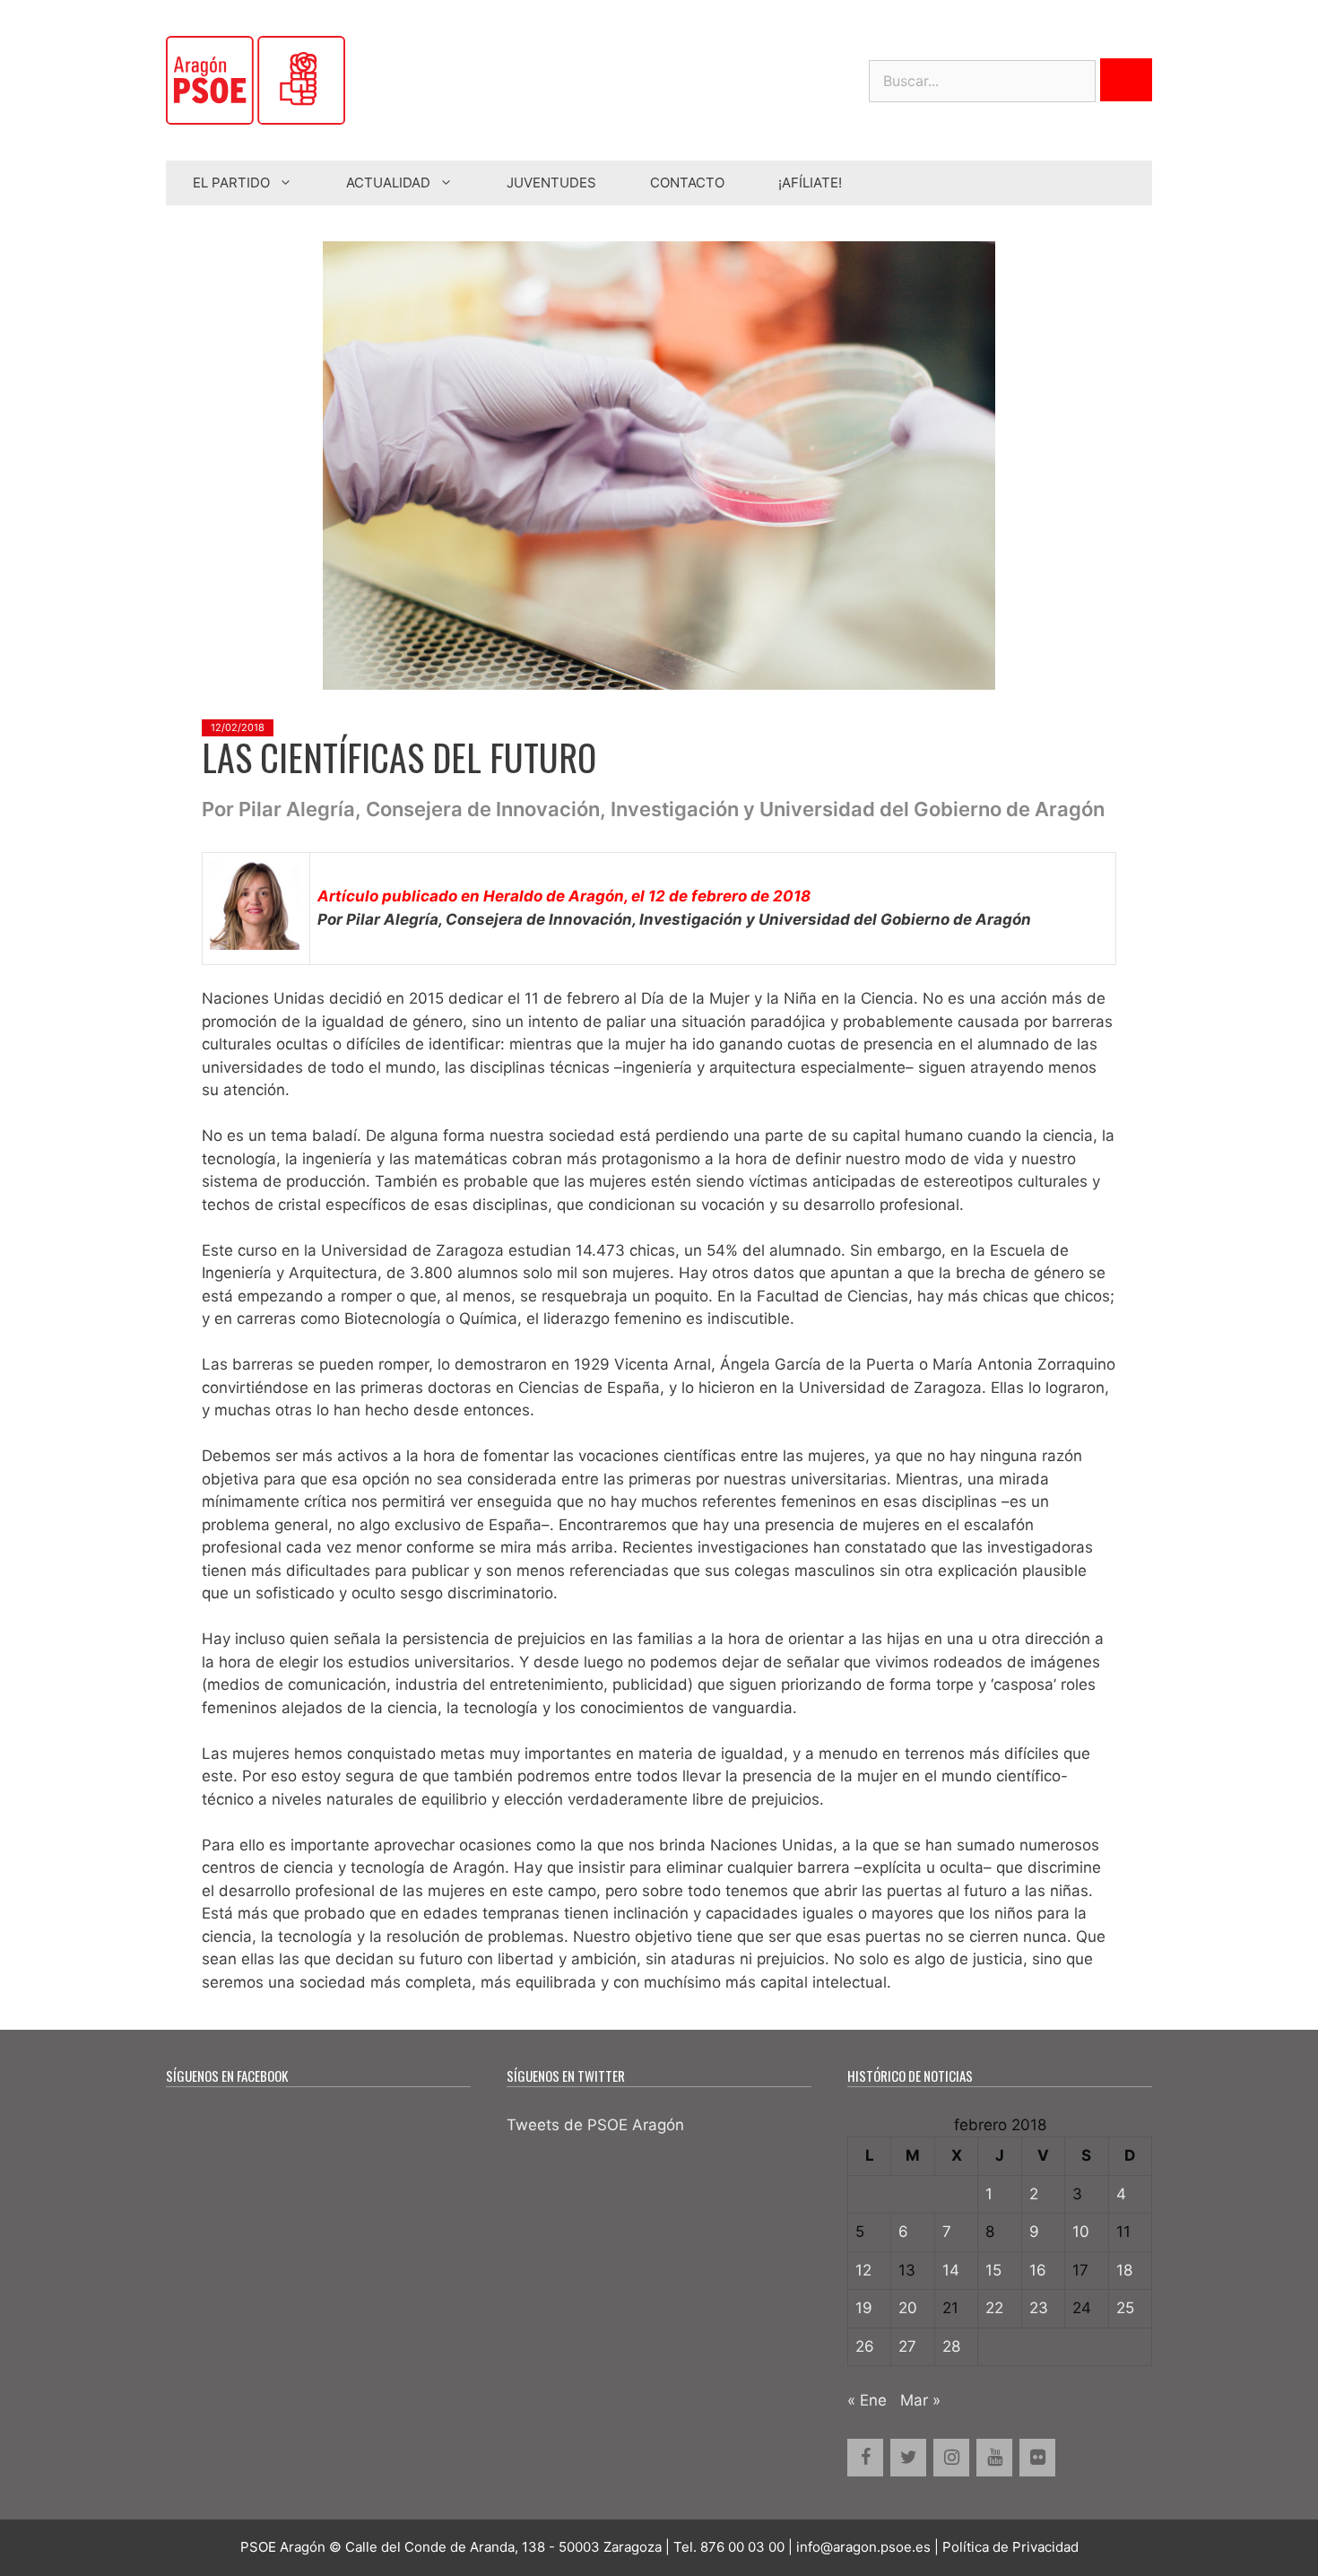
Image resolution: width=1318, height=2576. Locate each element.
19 (864, 2308)
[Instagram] (951, 2458)
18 (1124, 2270)
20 (908, 2308)
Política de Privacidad (1010, 2547)
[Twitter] (908, 2458)
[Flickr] (1037, 2458)
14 (951, 2270)
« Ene (867, 2400)
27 (907, 2346)
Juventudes (551, 183)
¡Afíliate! (810, 183)
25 (1125, 2308)
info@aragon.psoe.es (863, 2547)
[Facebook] (865, 2458)
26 (865, 2346)
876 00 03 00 (742, 2547)
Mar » (920, 2400)
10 (1081, 2232)
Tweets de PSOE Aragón (595, 2125)
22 (994, 2308)
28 (951, 2346)
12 (863, 2270)
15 (993, 2270)
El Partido (231, 183)
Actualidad (388, 183)
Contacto (687, 183)
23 (1039, 2308)
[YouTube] (994, 2458)
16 (1038, 2270)
